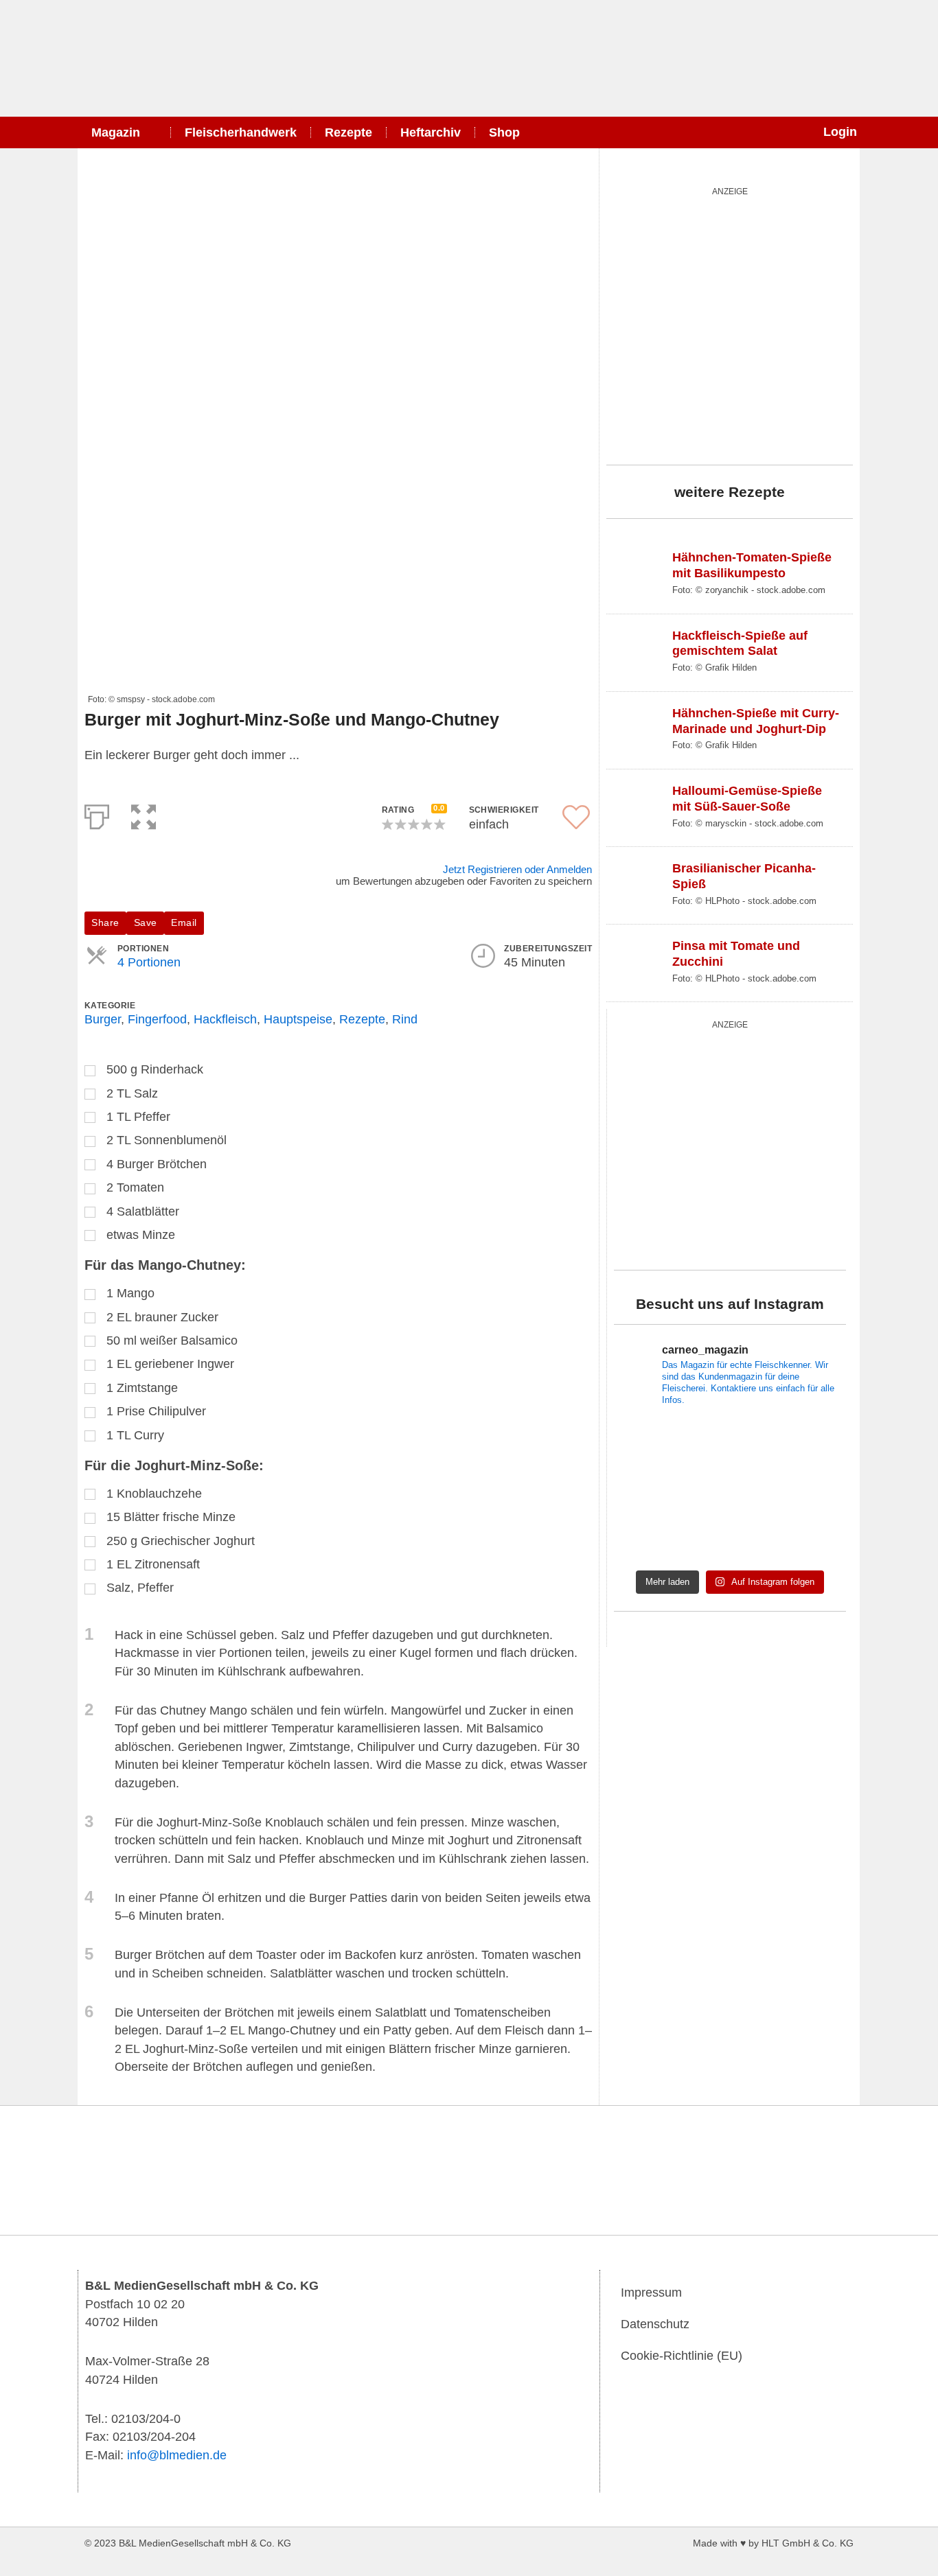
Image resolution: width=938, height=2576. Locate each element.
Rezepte (348, 132)
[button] (144, 814)
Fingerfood (157, 1019)
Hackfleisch (225, 1019)
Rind (405, 1019)
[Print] (97, 814)
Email (184, 923)
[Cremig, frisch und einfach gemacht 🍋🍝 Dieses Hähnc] (730, 1539)
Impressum (651, 2293)
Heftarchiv (431, 132)
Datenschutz (655, 2324)
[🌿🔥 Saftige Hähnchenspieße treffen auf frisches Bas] (650, 1443)
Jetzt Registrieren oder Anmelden (517, 869)
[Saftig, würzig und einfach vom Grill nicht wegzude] (810, 1443)
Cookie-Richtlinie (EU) (682, 2356)
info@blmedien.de (177, 2455)
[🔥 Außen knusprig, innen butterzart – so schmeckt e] (730, 1490)
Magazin (116, 132)
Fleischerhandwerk (241, 132)
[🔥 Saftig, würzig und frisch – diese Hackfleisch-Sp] (730, 1443)
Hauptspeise (298, 1019)
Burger (103, 1019)
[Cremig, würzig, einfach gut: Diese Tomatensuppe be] (650, 1539)
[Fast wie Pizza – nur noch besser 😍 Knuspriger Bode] (810, 1490)
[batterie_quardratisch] (730, 323)
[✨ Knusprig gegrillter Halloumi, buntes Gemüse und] (650, 1490)
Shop (504, 132)
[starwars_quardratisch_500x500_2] (730, 1143)
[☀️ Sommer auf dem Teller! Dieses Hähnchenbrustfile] (810, 1539)
